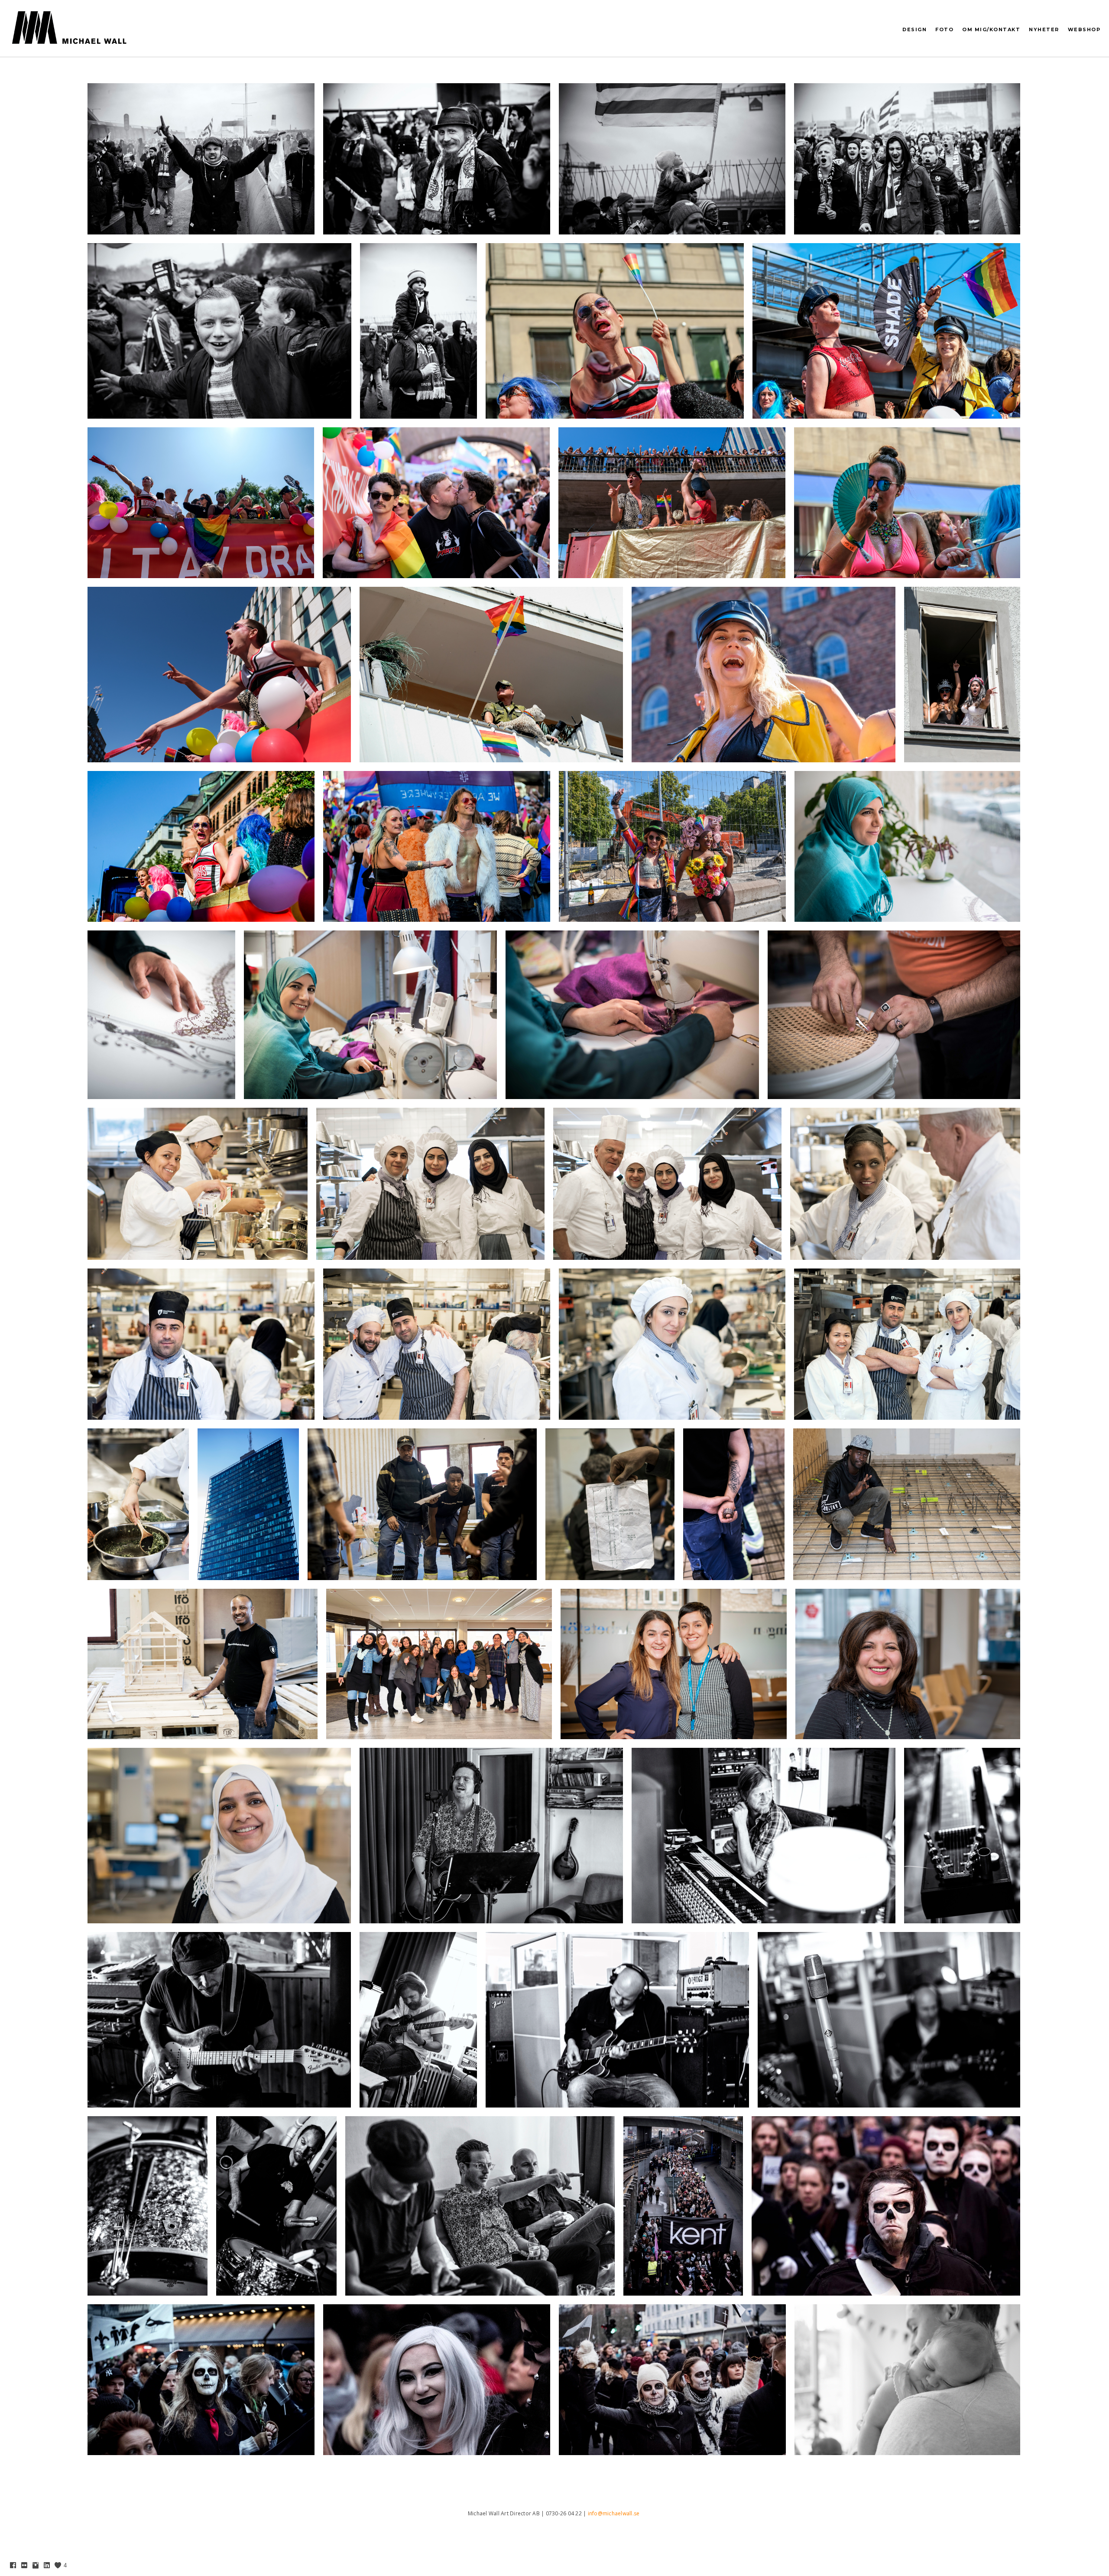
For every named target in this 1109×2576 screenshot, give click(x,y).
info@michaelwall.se (614, 2513)
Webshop (1084, 29)
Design (914, 29)
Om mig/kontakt (991, 29)
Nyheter (1044, 29)
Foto (944, 29)
